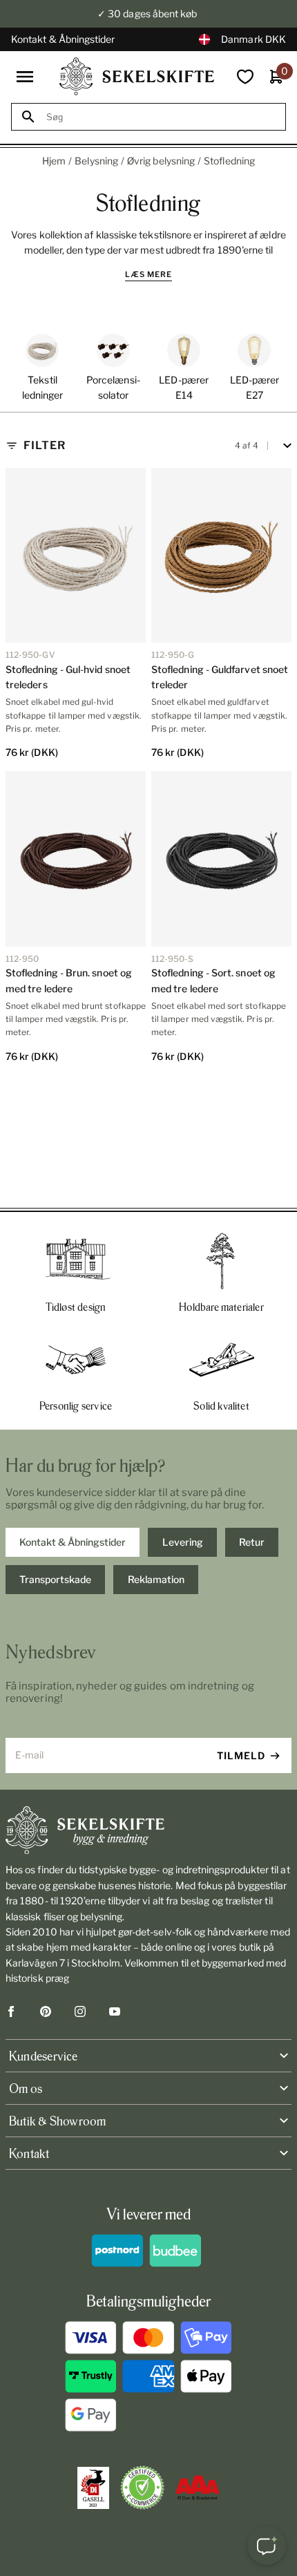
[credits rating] (198, 2488)
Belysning (96, 161)
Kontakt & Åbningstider (63, 39)
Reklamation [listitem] (156, 1579)
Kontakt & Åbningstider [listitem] (73, 1542)
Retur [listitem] (252, 1542)
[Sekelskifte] (148, 1830)
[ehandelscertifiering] (142, 2488)
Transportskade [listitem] (55, 1579)
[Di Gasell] (93, 2488)
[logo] (137, 76)
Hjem (54, 161)
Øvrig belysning (161, 161)
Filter (45, 445)
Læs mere (148, 274)
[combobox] (161, 117)
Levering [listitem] (183, 1542)
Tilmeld (241, 1755)
